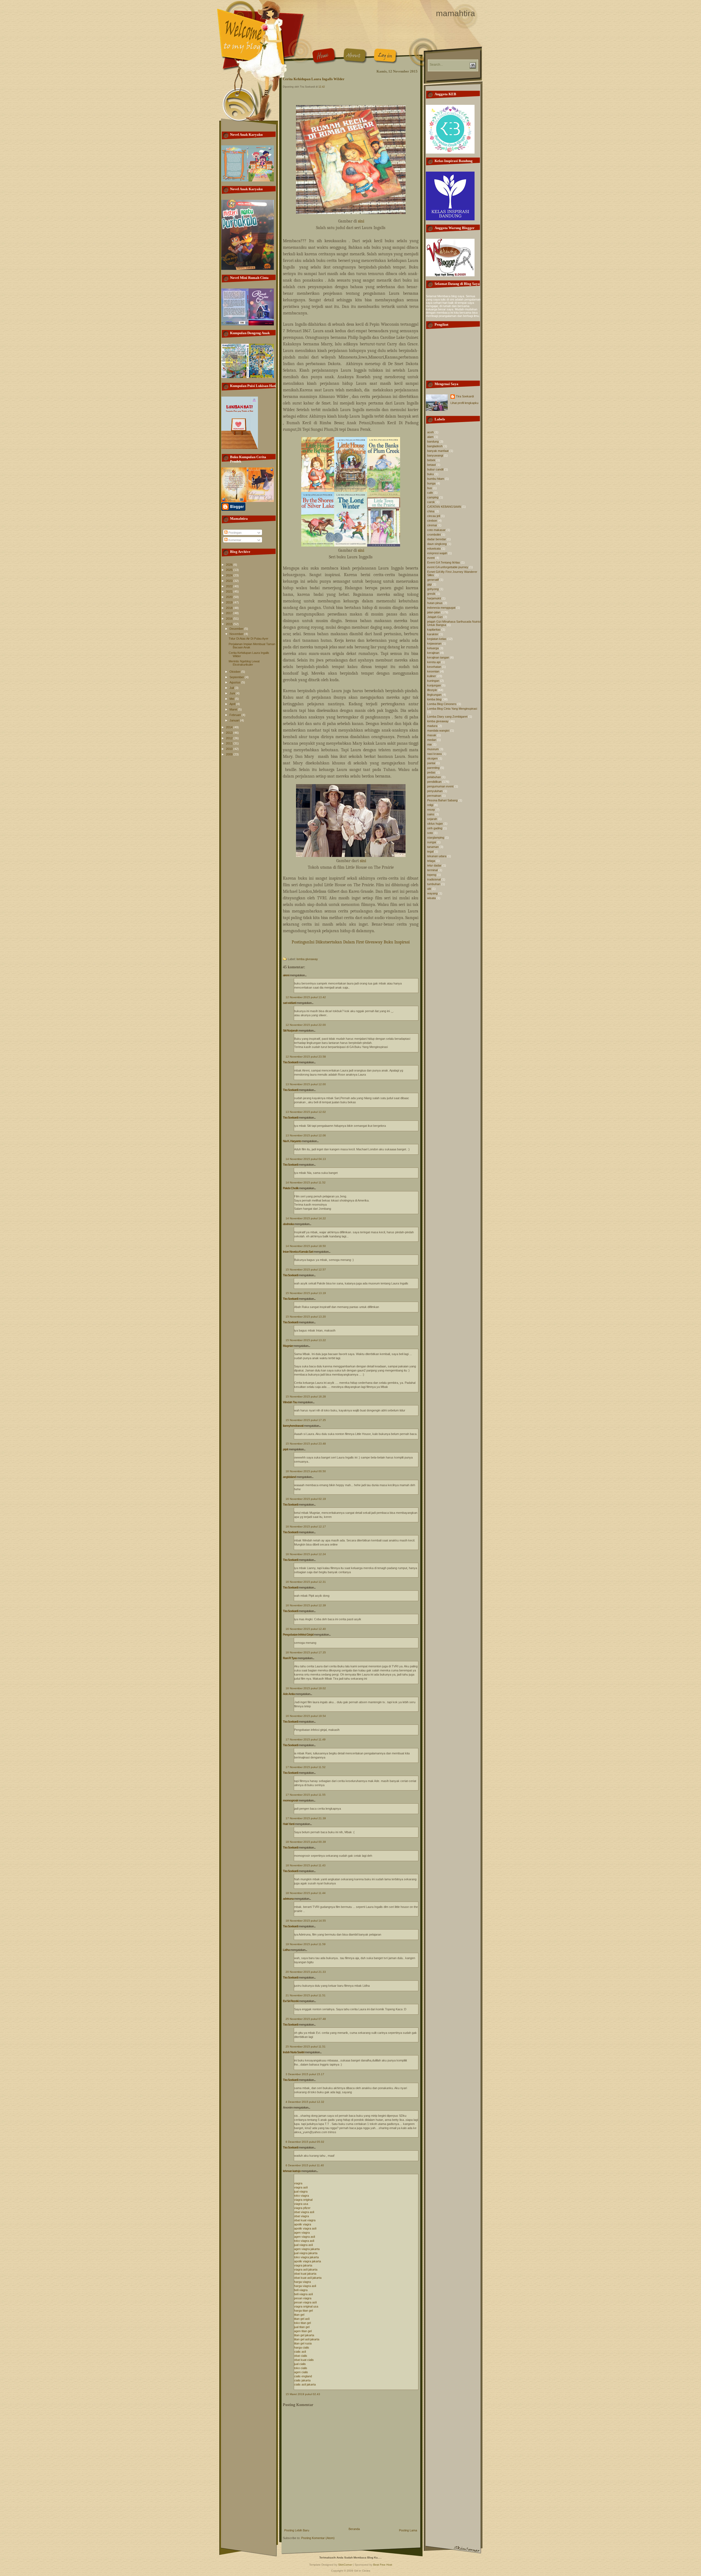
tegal (430, 851)
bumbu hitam (436, 479)
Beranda (354, 2529)
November (237, 634)
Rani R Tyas (290, 1658)
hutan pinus (435, 603)
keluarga (433, 648)
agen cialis (301, 2372)
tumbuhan (434, 884)
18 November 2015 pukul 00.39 (306, 1842)
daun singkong (437, 544)
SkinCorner (345, 2565)
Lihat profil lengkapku (464, 403)
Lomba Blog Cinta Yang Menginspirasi (452, 709)
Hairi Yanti (289, 1824)
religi (430, 805)
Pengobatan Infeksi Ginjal (298, 1634)
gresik (431, 594)
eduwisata (434, 548)
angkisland (289, 1477)
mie (429, 744)
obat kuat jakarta (305, 2274)
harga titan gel (303, 2311)
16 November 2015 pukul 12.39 (306, 1605)
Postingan (235, 533)
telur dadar (434, 865)
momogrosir (290, 1800)
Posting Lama (408, 2530)
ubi (429, 889)
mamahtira (456, 13)
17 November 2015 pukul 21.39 (306, 1818)
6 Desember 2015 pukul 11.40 (305, 2165)
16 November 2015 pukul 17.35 (306, 1652)
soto (430, 833)
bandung (433, 441)
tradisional (434, 879)
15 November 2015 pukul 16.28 (306, 1397)
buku (430, 474)
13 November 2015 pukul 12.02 (306, 1112)
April (233, 704)
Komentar (234, 540)
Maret (234, 709)
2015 (230, 624)
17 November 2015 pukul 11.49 (306, 1739)
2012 (230, 738)
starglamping (436, 838)
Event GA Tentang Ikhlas (444, 562)
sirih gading (435, 828)
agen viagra (302, 2233)
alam (430, 437)
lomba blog (434, 699)
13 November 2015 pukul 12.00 (306, 1084)
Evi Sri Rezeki (291, 2001)
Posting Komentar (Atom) (318, 2538)
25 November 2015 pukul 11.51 (306, 2047)
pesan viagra (303, 2298)
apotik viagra (303, 2224)
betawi (431, 465)
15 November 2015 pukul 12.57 (306, 1270)
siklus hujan (435, 824)
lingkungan (434, 695)
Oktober (235, 672)
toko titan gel (302, 2323)
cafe (430, 493)
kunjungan (434, 685)
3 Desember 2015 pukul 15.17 (305, 2074)
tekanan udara (437, 856)
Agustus (235, 682)
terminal (432, 870)
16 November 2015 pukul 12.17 (306, 1527)
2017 (230, 613)
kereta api (434, 662)
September (237, 677)
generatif (433, 580)
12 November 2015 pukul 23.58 (306, 1057)
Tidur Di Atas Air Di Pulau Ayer (248, 639)
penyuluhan (435, 791)
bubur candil (435, 469)
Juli (232, 688)
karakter (433, 634)
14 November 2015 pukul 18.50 (306, 1246)
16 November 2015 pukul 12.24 (306, 1554)
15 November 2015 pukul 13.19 (306, 1293)
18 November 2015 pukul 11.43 (306, 1865)
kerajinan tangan (438, 657)
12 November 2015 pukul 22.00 (306, 1025)
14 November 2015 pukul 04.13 (306, 1159)
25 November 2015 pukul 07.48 (306, 2019)
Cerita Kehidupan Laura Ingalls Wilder (314, 79)
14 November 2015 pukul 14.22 (306, 1218)
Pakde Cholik (291, 1188)
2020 (230, 597)
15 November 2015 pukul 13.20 (306, 1317)
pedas (431, 772)
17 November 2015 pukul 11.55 (306, 1795)
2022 (230, 586)
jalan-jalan (434, 612)
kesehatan (434, 667)
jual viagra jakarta (306, 2253)
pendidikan (434, 782)
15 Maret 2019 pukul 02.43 (303, 2394)
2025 (230, 570)
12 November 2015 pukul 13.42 (306, 997)
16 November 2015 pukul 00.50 (306, 1471)
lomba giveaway (307, 959)
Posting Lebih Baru (297, 2530)
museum (433, 749)
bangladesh (435, 446)
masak (432, 735)
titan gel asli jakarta (307, 2339)
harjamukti (434, 598)
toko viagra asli (304, 2241)
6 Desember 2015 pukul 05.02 (305, 2142)
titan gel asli (302, 2319)
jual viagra (301, 2191)
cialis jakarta (302, 2380)
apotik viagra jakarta (308, 2261)
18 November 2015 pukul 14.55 (306, 1921)
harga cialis (302, 2347)
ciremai (432, 525)
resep (431, 810)
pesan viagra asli (305, 2302)
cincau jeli (434, 516)
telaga (431, 861)
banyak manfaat (438, 451)
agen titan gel (303, 2331)
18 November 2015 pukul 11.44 (306, 1893)
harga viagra (302, 2282)
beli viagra (301, 2290)
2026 (230, 565)
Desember (237, 629)
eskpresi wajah (437, 553)
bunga (431, 483)
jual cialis (300, 2364)
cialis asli (300, 2352)
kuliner (432, 676)
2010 (230, 749)
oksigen (432, 758)
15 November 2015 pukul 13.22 (306, 1340)
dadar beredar (437, 539)
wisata (431, 898)
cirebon (432, 521)
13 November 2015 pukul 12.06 (306, 1135)
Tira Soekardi (291, 1062)
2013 (230, 733)
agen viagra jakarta (307, 2249)
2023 (230, 581)
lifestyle (432, 690)
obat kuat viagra (305, 2220)
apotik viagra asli (305, 2228)
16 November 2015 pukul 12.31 (306, 1582)
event (431, 558)
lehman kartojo (292, 2171)
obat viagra (301, 2216)
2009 (230, 754)
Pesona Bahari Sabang (442, 800)
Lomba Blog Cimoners (442, 704)
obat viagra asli (304, 2212)
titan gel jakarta (304, 2335)
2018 (230, 608)
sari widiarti (289, 1003)
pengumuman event (440, 786)
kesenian (433, 671)
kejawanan (434, 643)
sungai (432, 842)
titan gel (299, 2315)
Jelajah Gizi (435, 617)
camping (433, 497)
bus (430, 488)
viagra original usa (306, 2306)
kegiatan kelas (437, 639)
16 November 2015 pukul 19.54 (306, 1716)
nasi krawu (434, 754)
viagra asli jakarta (306, 2269)
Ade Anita (289, 1694)
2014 (230, 727)
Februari (235, 715)
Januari (235, 720)
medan (432, 740)
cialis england (303, 2376)
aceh (430, 432)
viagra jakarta (303, 2265)
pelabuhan (434, 777)
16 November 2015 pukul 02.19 (306, 1499)
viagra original (303, 2200)
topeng (432, 875)
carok (431, 502)
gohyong (433, 589)
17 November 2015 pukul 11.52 (306, 1767)
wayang (432, 893)
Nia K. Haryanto (292, 1141)
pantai (431, 763)
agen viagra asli (304, 2237)
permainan (434, 796)
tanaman (433, 847)
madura (432, 726)
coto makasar (436, 530)
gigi (429, 584)
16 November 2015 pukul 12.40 (306, 1629)
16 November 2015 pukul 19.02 (306, 1688)
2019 (230, 602)
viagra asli (301, 2187)
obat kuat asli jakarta (308, 2278)
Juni (233, 693)
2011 (230, 743)
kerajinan (433, 653)
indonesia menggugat (441, 608)
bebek (431, 460)
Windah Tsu (290, 1402)
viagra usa (301, 2204)
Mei (232, 699)
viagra (298, 2183)
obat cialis (301, 2356)
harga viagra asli (305, 2286)
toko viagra (301, 2196)
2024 (230, 575)
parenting (433, 768)
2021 (230, 591)
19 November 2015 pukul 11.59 (306, 1944)
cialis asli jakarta (305, 2384)
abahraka (288, 1224)
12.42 (322, 87)
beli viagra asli (303, 2294)
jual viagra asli (303, 2245)
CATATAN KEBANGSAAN (444, 507)
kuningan (433, 681)
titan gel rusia (303, 2343)
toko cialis (301, 2368)
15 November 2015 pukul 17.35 (306, 1420)
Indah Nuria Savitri (294, 2052)
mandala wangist (438, 730)
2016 (230, 619)
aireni (286, 975)
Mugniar (288, 1346)
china (431, 511)
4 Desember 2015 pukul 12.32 (305, 2102)
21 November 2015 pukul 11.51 (306, 1995)
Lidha (286, 1950)
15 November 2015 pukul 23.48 (306, 1444)
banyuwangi (435, 455)
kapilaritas (434, 629)
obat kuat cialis (304, 2360)
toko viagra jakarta (306, 2257)
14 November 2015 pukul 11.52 (306, 1182)
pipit (285, 1449)
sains (431, 814)
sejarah (432, 819)
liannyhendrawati (293, 1426)
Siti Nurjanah (290, 1030)
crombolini (434, 535)
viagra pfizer (302, 2208)
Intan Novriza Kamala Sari (298, 1252)
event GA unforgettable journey (448, 567)
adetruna (288, 1899)
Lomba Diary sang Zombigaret (447, 717)
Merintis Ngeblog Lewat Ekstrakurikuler (244, 663)
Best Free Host (383, 2565)
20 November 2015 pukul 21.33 (306, 1972)
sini (361, 221)
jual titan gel (302, 2327)
